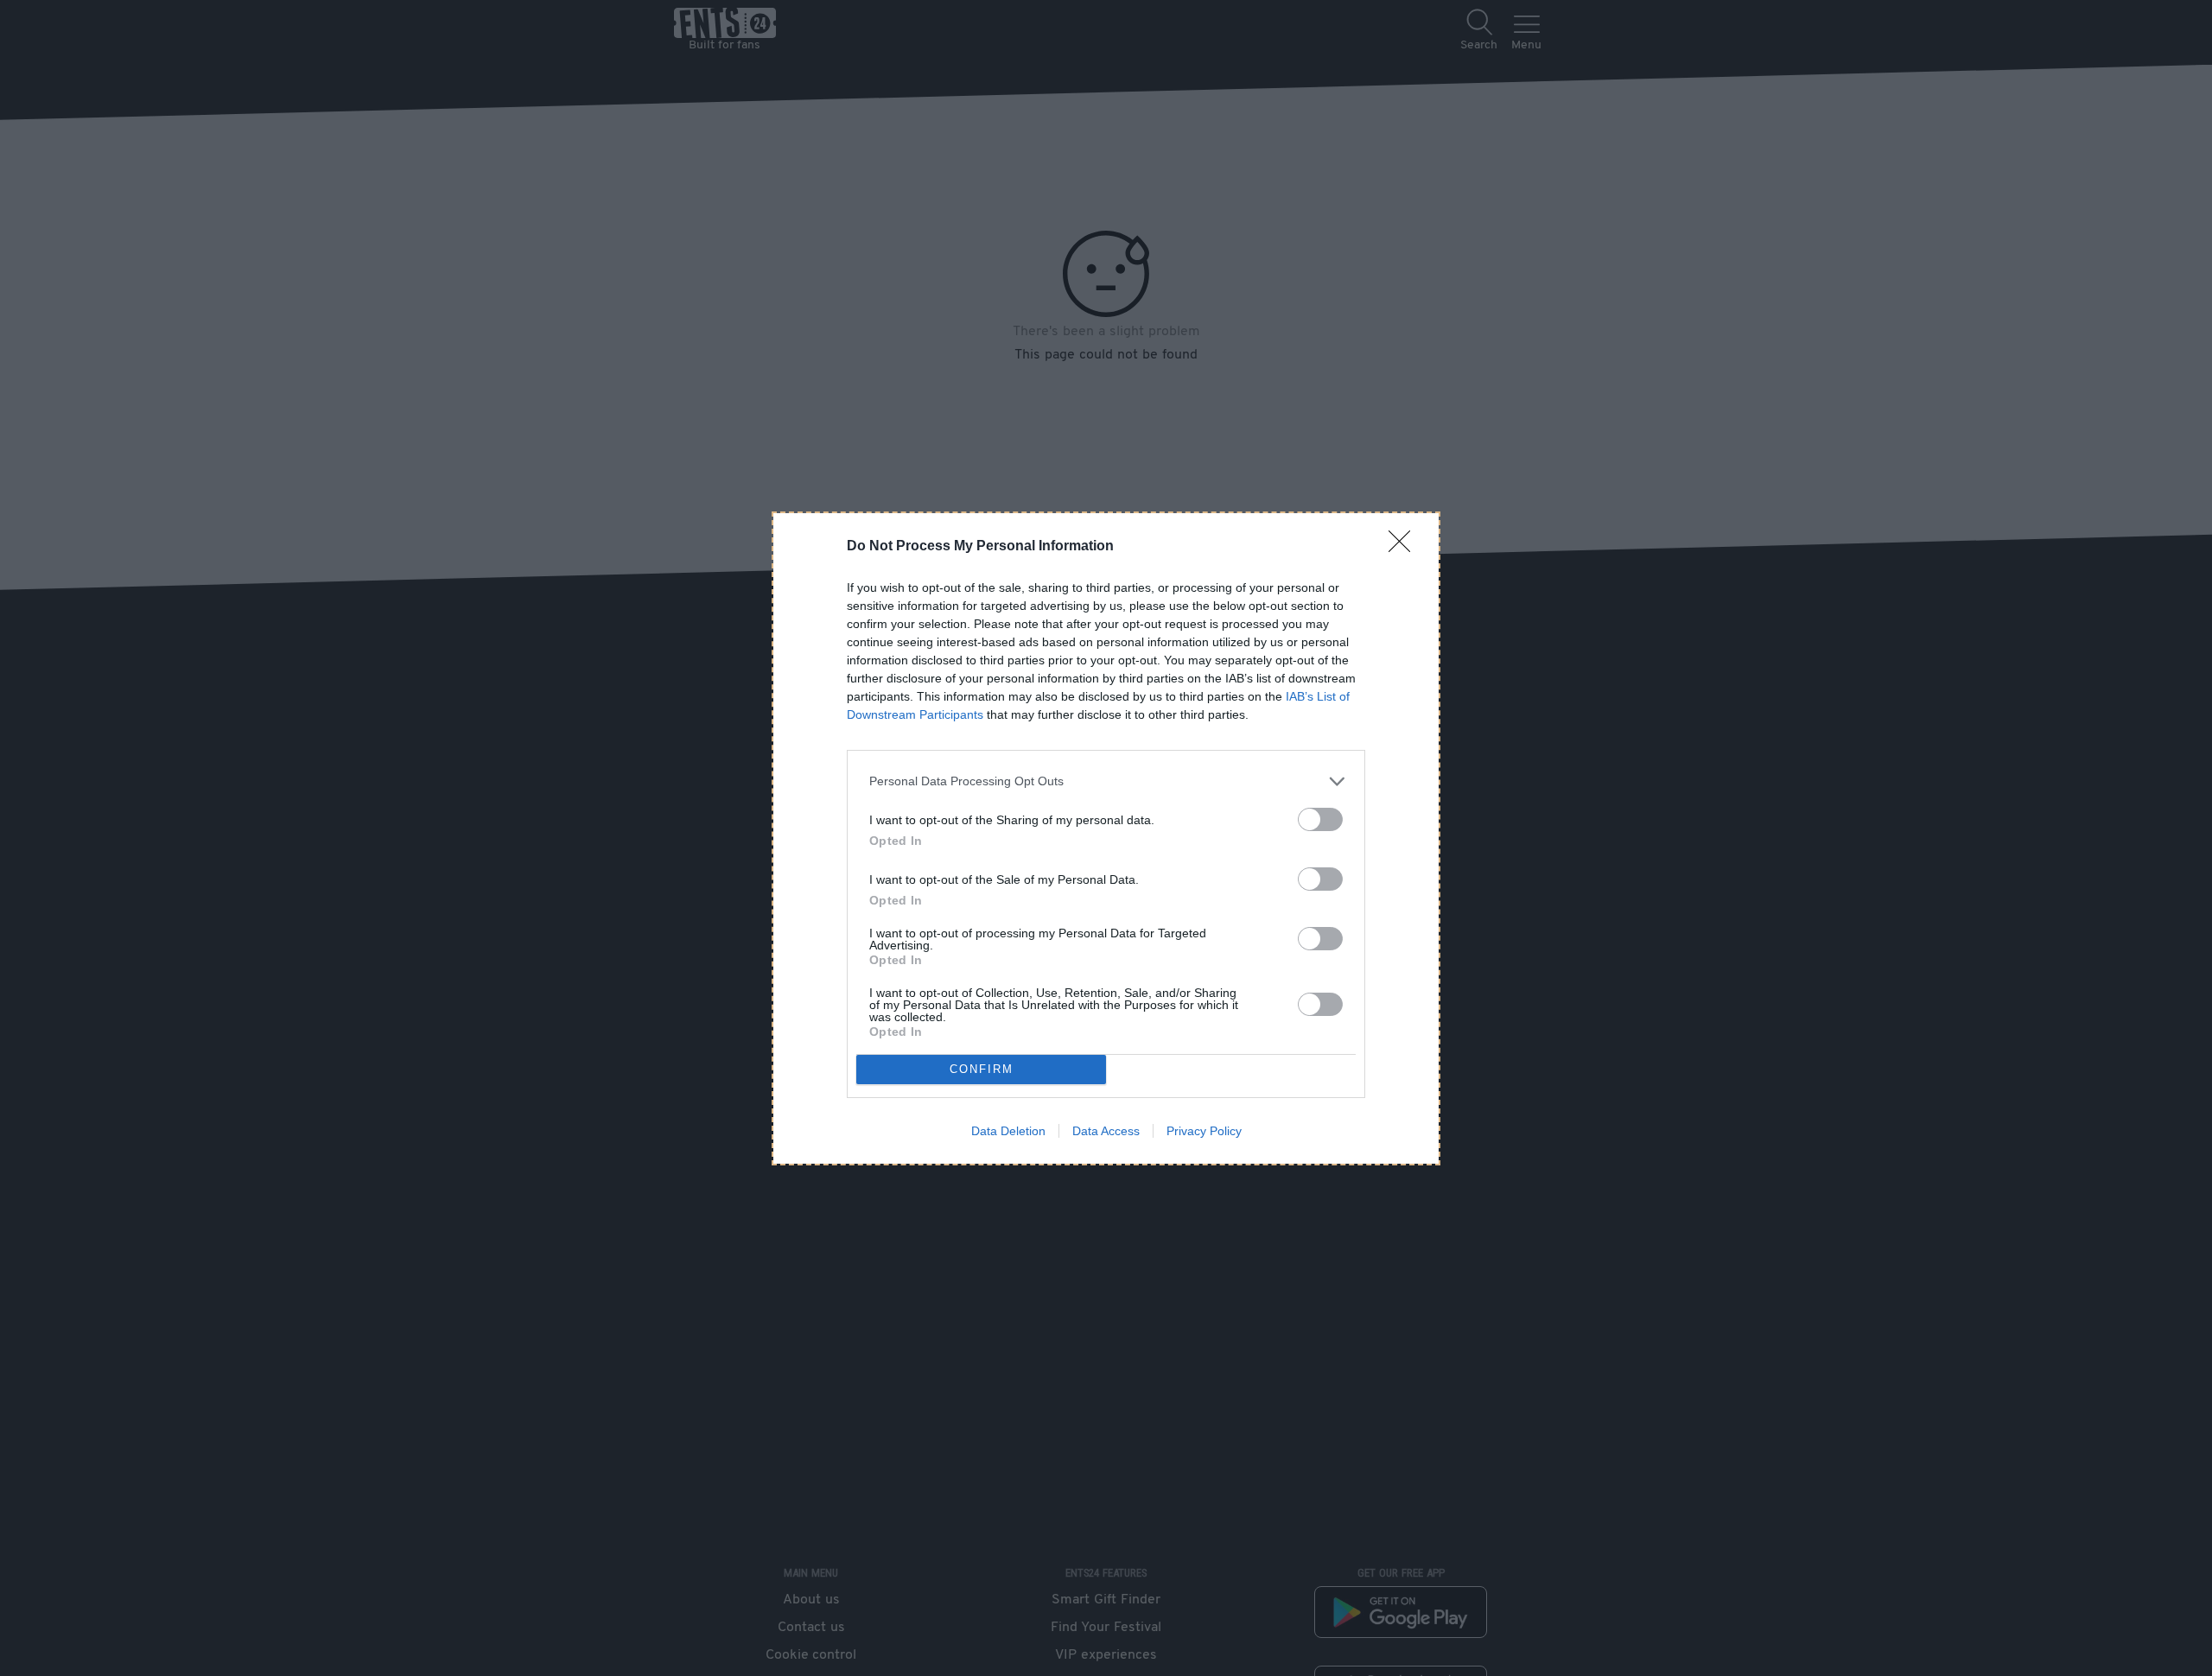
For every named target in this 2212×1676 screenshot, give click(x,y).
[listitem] (1106, 781)
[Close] (1405, 547)
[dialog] (1106, 838)
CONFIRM (982, 1069)
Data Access (1106, 1131)
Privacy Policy (1204, 1131)
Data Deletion (1008, 1131)
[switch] (1320, 819)
